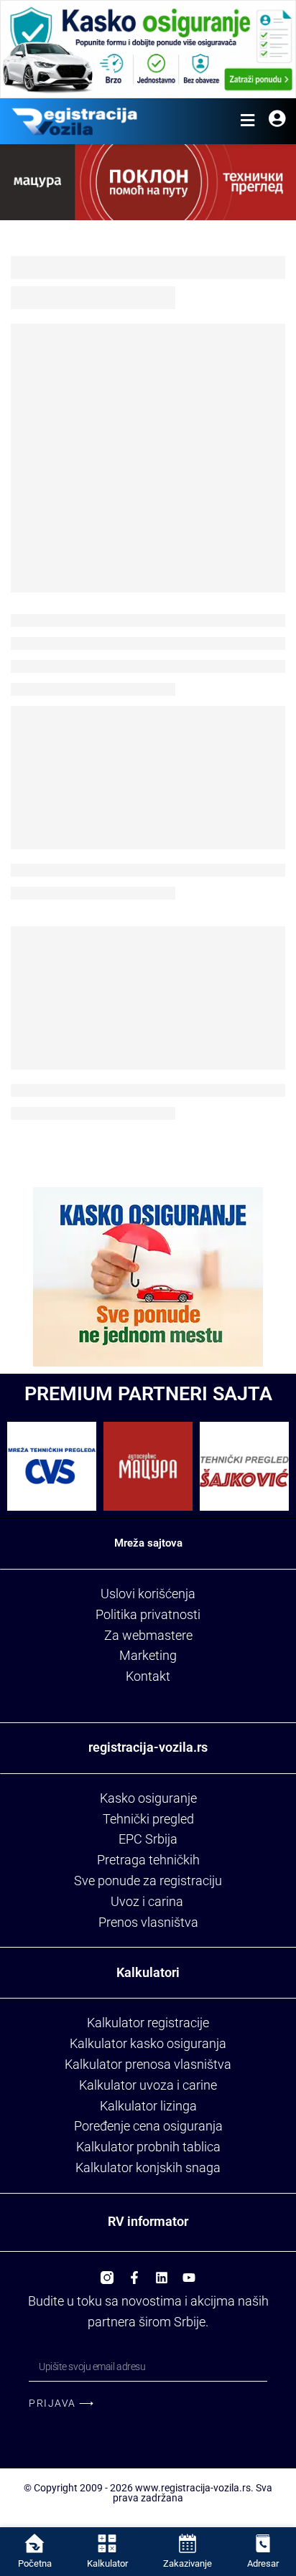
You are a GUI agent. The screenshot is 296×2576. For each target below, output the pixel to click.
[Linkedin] (162, 2273)
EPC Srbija (148, 1839)
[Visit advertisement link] (148, 49)
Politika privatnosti (148, 1614)
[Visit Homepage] (74, 121)
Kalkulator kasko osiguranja (148, 2043)
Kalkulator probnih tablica (148, 2147)
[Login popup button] (277, 121)
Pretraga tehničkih (148, 1860)
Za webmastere (148, 1635)
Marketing (148, 1655)
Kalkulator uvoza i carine (148, 2085)
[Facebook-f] (134, 2273)
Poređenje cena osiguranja (148, 2126)
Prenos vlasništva (148, 1922)
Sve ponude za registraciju (148, 1881)
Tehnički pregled (148, 1819)
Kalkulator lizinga (148, 2106)
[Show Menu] (248, 121)
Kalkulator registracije (148, 2023)
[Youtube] (189, 2273)
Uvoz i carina (147, 1901)
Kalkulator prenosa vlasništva (148, 2064)
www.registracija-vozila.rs (193, 2488)
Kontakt (148, 1676)
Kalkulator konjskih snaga (148, 2167)
